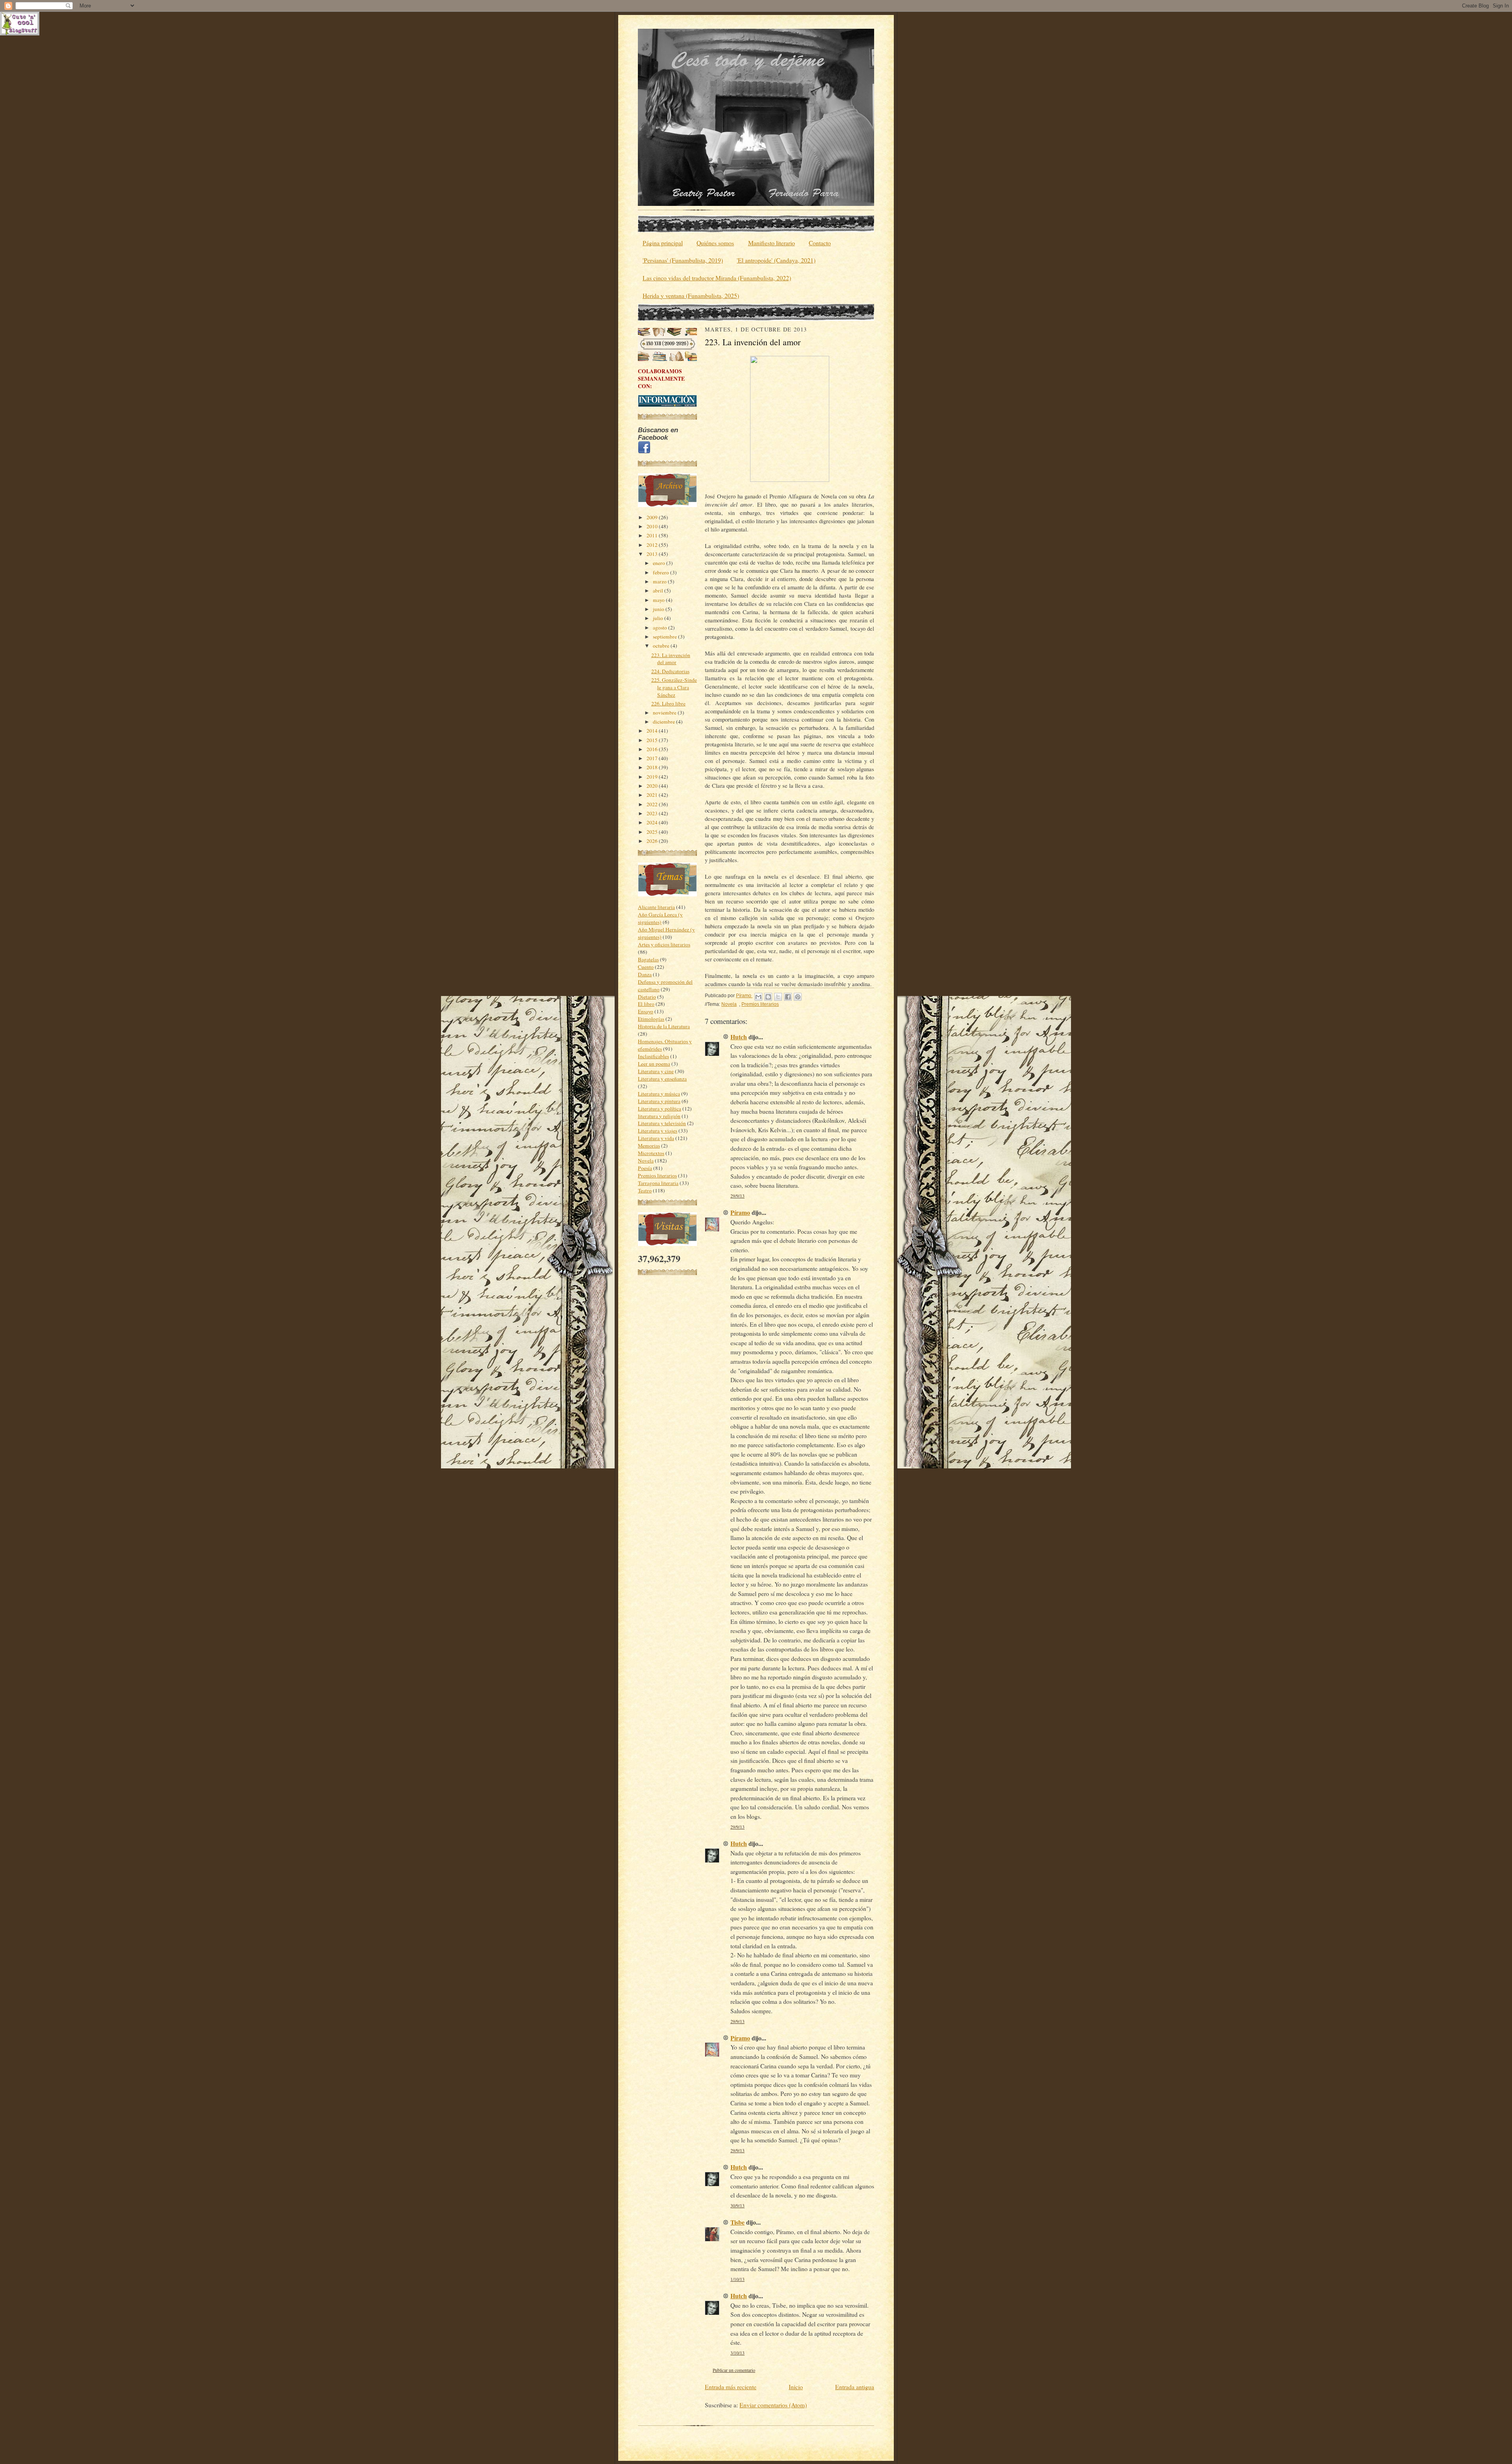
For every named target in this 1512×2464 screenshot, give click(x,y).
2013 (653, 554)
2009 (653, 517)
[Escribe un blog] (768, 997)
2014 (653, 731)
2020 (653, 786)
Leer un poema (654, 1064)
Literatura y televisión (662, 1123)
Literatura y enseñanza (662, 1079)
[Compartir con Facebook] (788, 997)
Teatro (645, 1190)
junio (659, 609)
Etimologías (651, 1019)
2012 (653, 545)
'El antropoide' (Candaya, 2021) (776, 260)
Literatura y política (660, 1109)
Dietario (647, 997)
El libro (646, 1004)
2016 (653, 749)
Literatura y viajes (658, 1131)
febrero (661, 572)
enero (660, 563)
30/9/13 (737, 2206)
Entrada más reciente (731, 2387)
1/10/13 (737, 2279)
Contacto (820, 243)
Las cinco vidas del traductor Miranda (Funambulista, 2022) (717, 278)
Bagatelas (648, 959)
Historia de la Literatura (664, 1026)
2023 (653, 813)
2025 (653, 832)
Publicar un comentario (734, 2370)
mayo (659, 600)
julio (659, 618)
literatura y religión (659, 1116)
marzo (660, 581)
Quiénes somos (715, 243)
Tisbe (737, 2222)
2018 (653, 767)
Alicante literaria (656, 907)
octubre (662, 646)
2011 (653, 535)
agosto (661, 628)
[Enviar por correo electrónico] (758, 997)
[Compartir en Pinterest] (798, 997)
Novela (646, 1161)
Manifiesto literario (772, 243)
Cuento (646, 967)
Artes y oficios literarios (664, 944)
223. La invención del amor (671, 659)
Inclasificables (653, 1056)
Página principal (663, 243)
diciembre (664, 722)
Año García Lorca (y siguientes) (660, 918)
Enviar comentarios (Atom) (773, 2405)
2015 (653, 740)
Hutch (739, 1037)
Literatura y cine (656, 1071)
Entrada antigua (855, 2387)
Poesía (645, 1168)
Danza (645, 974)
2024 (653, 822)
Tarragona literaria (658, 1183)
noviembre (665, 713)
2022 (653, 804)
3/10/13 (737, 2353)
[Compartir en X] (778, 997)
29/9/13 (737, 1196)
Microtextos (651, 1153)
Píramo (740, 1212)
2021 (653, 795)
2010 (653, 526)
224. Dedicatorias (670, 671)
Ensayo (646, 1011)
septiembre (665, 637)
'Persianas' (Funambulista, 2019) (683, 260)
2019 (653, 777)
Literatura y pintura (659, 1101)
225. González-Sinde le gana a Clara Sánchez (674, 687)
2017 (653, 758)
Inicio (796, 2387)
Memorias (649, 1146)
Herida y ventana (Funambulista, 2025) (691, 295)
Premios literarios (657, 1176)
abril (659, 591)
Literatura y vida (656, 1138)
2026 (653, 841)
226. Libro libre (668, 703)
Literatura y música (659, 1094)
